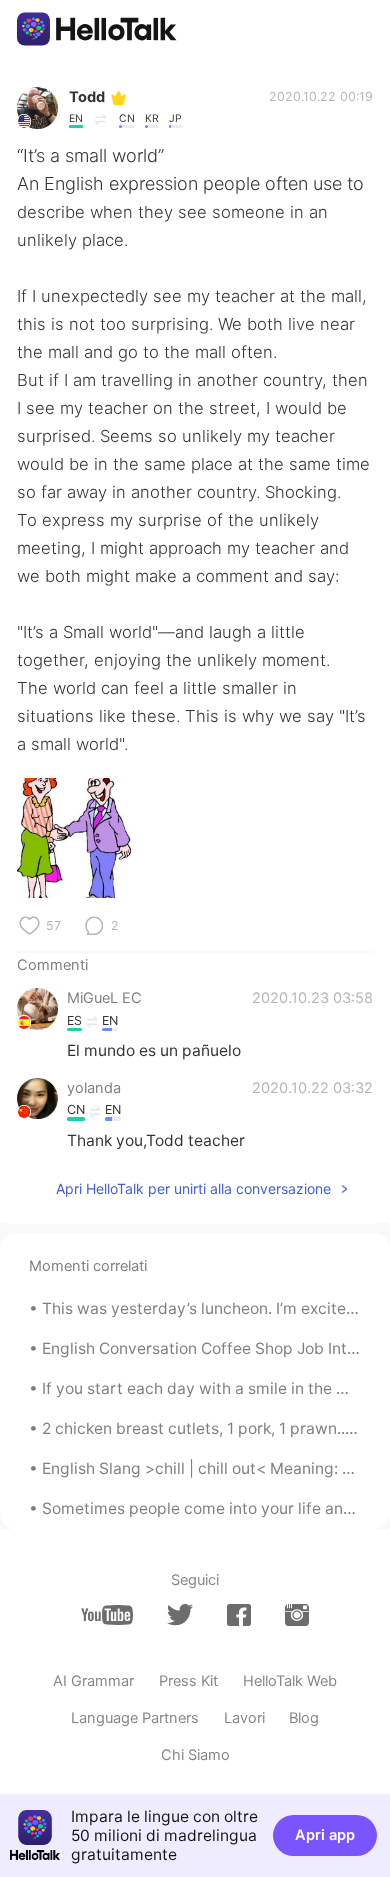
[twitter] (180, 1615)
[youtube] (107, 1615)
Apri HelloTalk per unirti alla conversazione (193, 1188)
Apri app (325, 1835)
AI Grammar (93, 1681)
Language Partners (135, 1718)
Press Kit (188, 1681)
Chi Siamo (195, 1755)
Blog (304, 1718)
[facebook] (239, 1615)
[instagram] (297, 1615)
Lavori (244, 1718)
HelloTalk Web (290, 1681)
